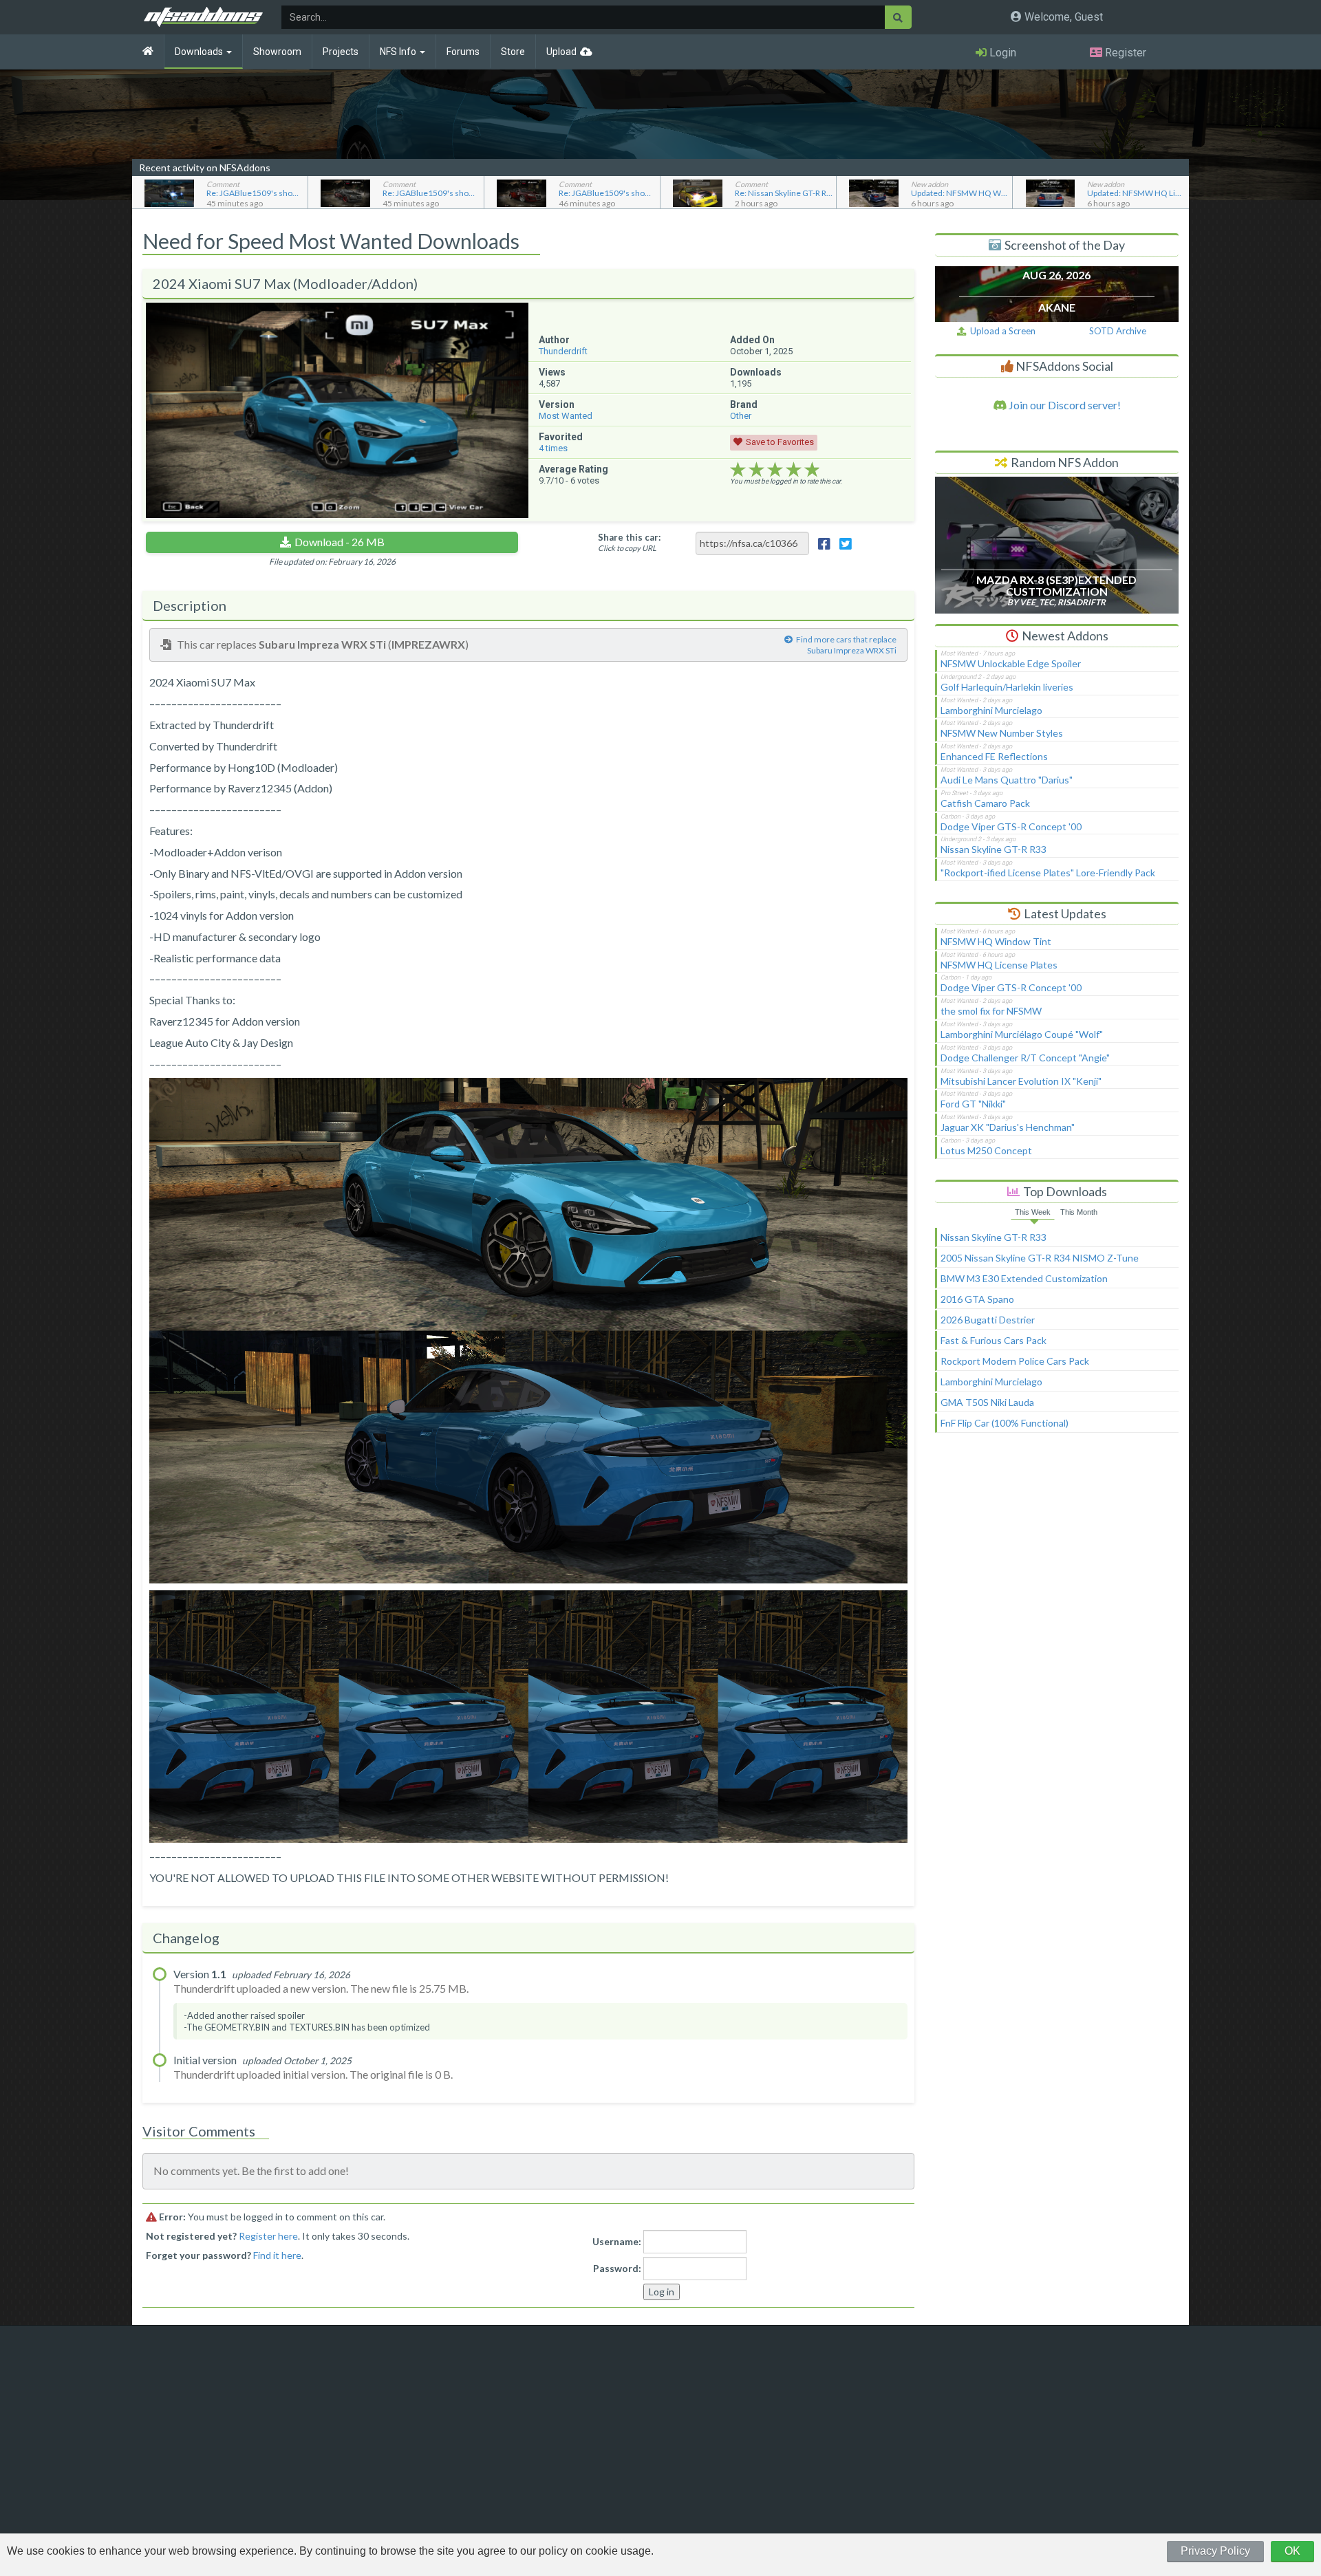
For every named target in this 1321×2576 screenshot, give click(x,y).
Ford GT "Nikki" (973, 1104)
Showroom (277, 52)
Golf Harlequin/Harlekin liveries (1007, 687)
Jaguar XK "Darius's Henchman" (1008, 1127)
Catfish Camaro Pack (985, 803)
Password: (617, 2268)
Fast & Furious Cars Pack (994, 1340)
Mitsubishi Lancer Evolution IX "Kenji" (1021, 1081)
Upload (561, 52)
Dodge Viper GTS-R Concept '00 (1011, 826)
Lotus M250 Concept (986, 1150)
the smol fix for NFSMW (991, 1011)
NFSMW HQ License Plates (999, 965)
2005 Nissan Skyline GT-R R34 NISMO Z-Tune (1040, 1258)
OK (1292, 2551)
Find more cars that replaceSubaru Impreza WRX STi (846, 645)
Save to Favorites (780, 442)
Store (513, 52)
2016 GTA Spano (977, 1299)
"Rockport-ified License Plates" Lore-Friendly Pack (1048, 873)
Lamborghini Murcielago (991, 710)
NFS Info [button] (399, 52)
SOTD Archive (1118, 331)
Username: (617, 2241)
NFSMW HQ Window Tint (996, 941)
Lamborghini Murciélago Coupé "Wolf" (1022, 1034)
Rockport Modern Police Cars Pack (1015, 1361)
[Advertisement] (1057, 1559)
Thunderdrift (563, 351)
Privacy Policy (1215, 2551)
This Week (1033, 1212)
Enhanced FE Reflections (994, 756)
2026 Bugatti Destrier (988, 1320)
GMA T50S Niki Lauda (987, 1402)
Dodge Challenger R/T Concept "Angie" (1025, 1058)
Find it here (277, 2255)
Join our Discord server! (1064, 405)
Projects (341, 52)
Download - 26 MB (340, 542)
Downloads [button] (200, 52)
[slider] (775, 470)
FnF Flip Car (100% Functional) (1005, 1423)
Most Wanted (566, 416)
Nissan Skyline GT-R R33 (994, 849)
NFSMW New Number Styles (1002, 733)
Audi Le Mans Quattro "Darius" (1007, 780)
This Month (1079, 1212)
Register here (268, 2236)
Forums (463, 52)
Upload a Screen (1001, 331)
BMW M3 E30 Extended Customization (1024, 1278)
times (553, 448)
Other (741, 416)
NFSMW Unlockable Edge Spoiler (1011, 663)
